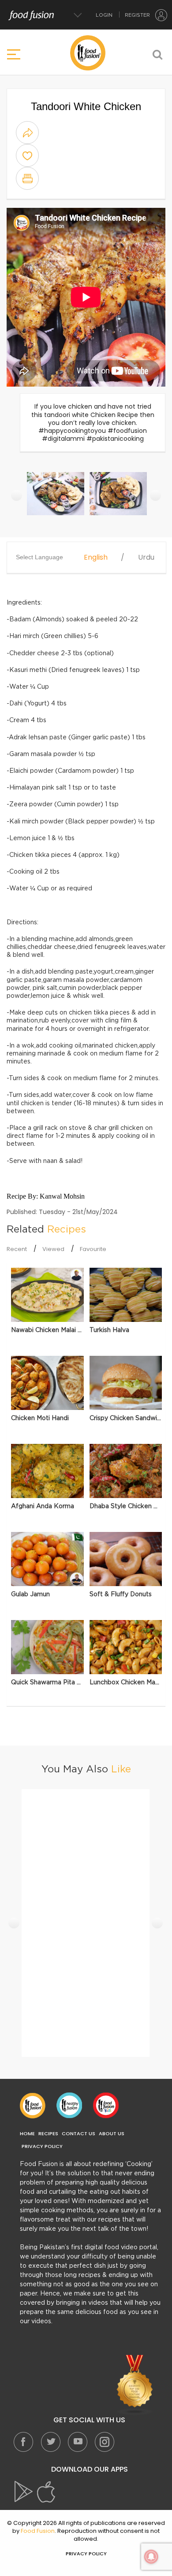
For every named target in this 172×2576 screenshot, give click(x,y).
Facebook (23, 2442)
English (96, 557)
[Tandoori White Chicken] (56, 498)
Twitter (50, 2442)
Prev (17, 496)
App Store (46, 2492)
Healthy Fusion (69, 2105)
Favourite (93, 1249)
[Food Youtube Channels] (135, 2385)
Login (104, 15)
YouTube (77, 2442)
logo (88, 53)
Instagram (104, 2442)
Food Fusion (33, 2105)
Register (137, 15)
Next (155, 496)
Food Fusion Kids (106, 2105)
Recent (17, 1249)
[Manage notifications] (151, 2557)
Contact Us (79, 2134)
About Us (112, 2134)
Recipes (48, 2134)
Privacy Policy (42, 2146)
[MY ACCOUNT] (161, 15)
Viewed (53, 1249)
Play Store (24, 2492)
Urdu (146, 557)
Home (27, 2134)
